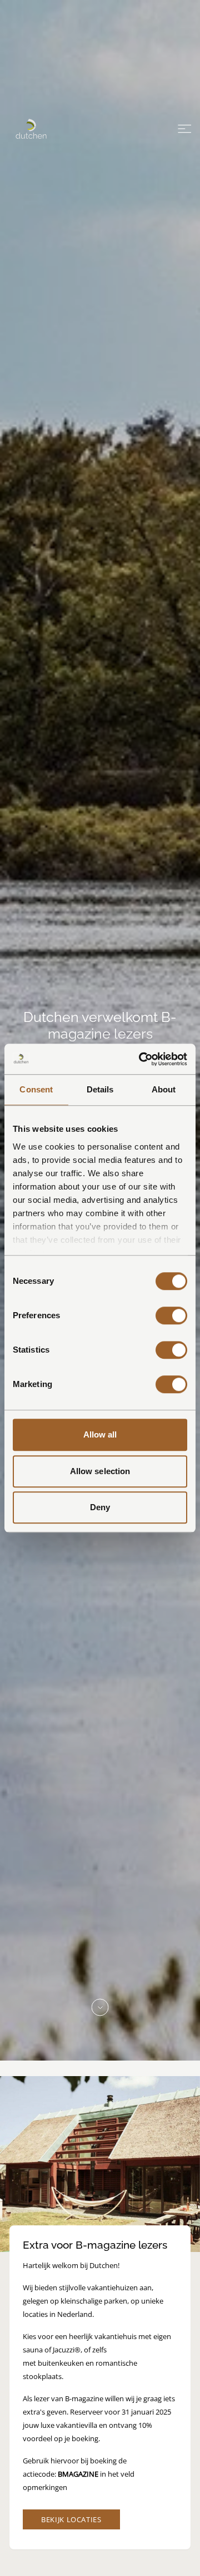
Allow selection (100, 1471)
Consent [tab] (36, 1089)
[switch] (171, 1315)
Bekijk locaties (71, 2519)
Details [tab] (100, 1089)
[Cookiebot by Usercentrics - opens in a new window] (141, 1059)
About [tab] (164, 1089)
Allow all (100, 1434)
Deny (100, 1507)
